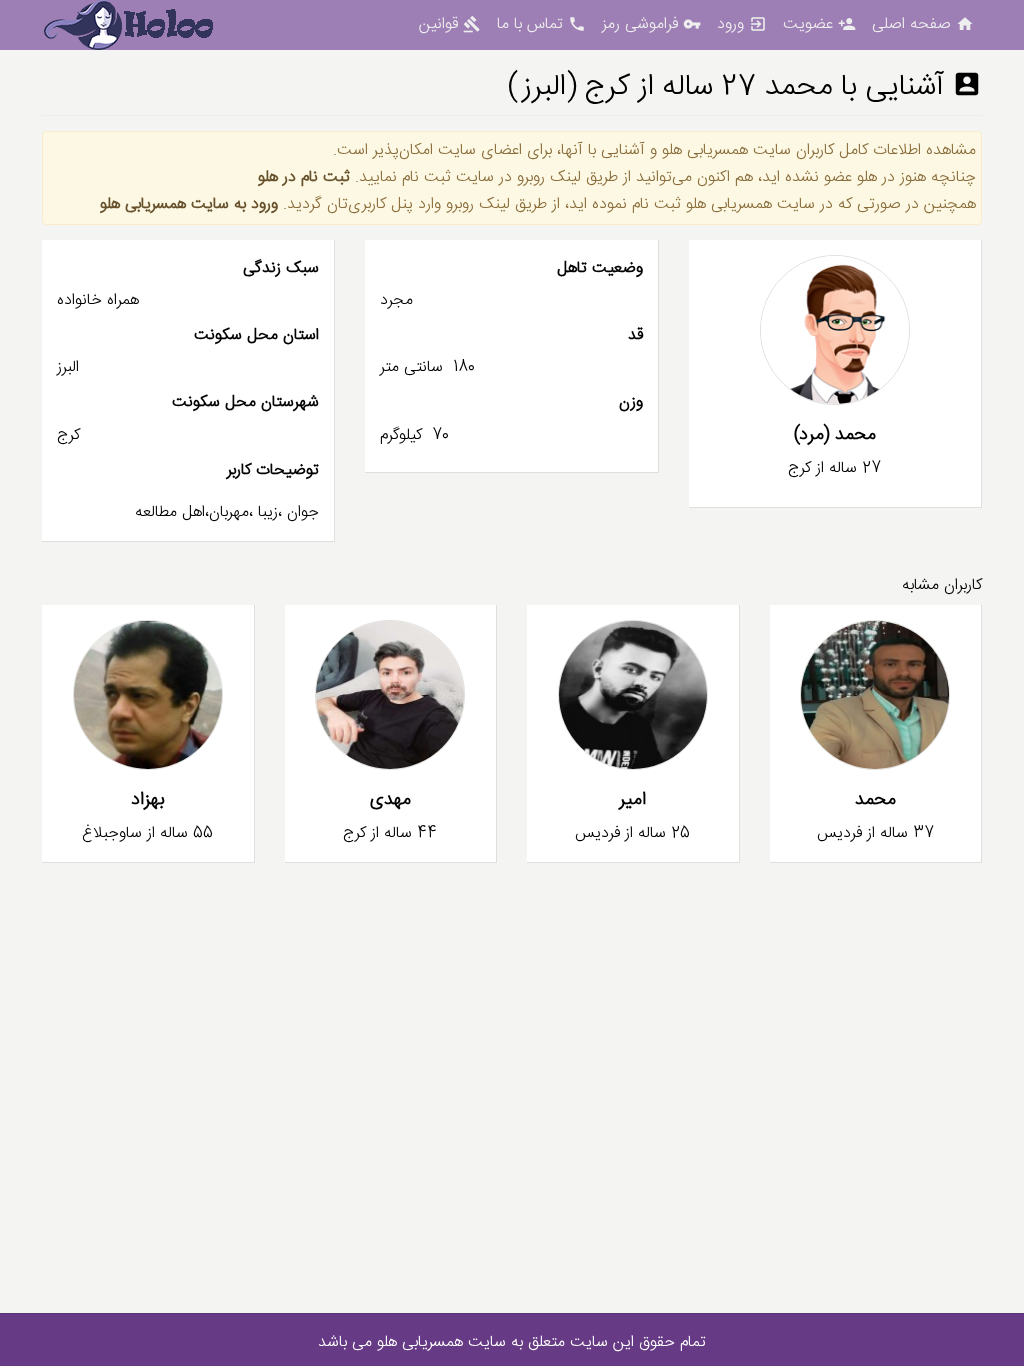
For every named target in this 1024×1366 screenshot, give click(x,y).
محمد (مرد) (835, 435)
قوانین (450, 24)
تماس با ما (541, 24)
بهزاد (148, 800)
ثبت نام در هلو (304, 177)
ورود (742, 24)
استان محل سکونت (256, 335)
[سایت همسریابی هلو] (144, 26)
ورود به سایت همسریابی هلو (189, 204)
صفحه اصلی (923, 24)
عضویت (819, 24)
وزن (630, 402)
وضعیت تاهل (599, 268)
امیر (632, 800)
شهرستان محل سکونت (245, 402)
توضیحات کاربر (273, 470)
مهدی (390, 800)
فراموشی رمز (651, 24)
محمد (875, 800)
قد (635, 335)
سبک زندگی (281, 268)
